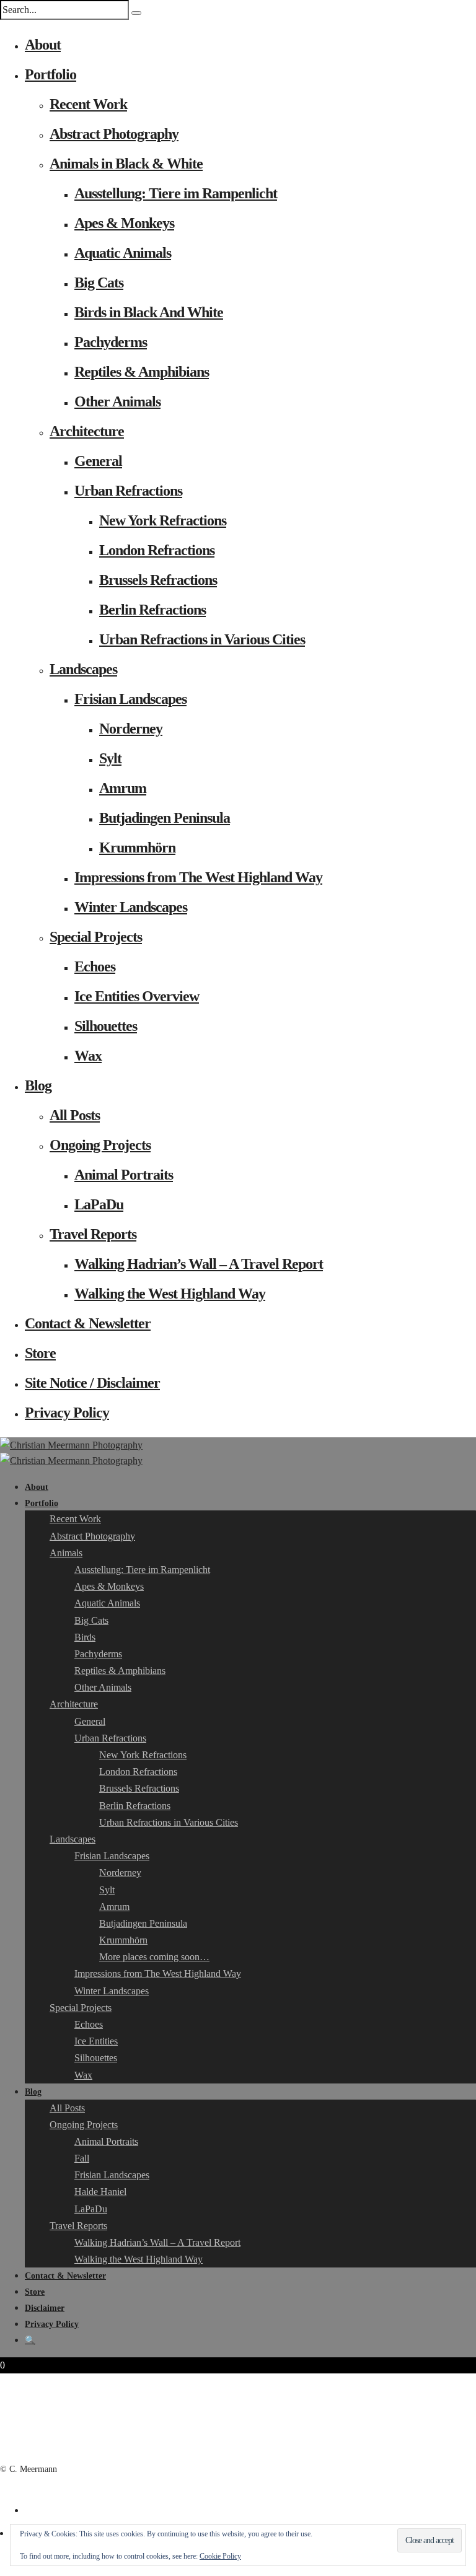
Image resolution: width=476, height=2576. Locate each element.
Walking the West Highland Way (170, 1294)
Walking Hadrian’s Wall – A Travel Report (199, 1264)
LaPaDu (99, 1204)
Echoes (95, 966)
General (98, 461)
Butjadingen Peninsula (165, 818)
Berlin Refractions (152, 610)
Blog (38, 1085)
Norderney (131, 729)
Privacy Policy (67, 1413)
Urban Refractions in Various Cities (202, 639)
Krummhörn (137, 848)
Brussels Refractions (158, 580)
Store (40, 1353)
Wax (88, 1056)
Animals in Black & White (126, 164)
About (43, 45)
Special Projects (96, 937)
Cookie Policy (220, 2556)
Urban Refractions (128, 491)
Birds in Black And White (149, 312)
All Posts (75, 1115)
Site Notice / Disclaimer (92, 1383)
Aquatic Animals (123, 253)
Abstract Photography (114, 134)
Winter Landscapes (131, 907)
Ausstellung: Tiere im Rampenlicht (176, 193)
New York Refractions (163, 520)
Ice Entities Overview (137, 996)
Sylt (110, 758)
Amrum (123, 788)
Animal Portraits (124, 1175)
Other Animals (117, 401)
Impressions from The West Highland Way (198, 877)
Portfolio (51, 74)
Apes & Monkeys (124, 223)
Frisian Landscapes (130, 699)
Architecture (87, 431)
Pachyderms (111, 342)
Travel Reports (93, 1234)
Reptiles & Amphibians (142, 372)
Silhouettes (106, 1026)
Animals (66, 1553)
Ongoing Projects (100, 1145)
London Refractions (157, 550)
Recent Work (88, 104)
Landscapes (83, 669)
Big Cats (99, 283)
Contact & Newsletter (88, 1323)
